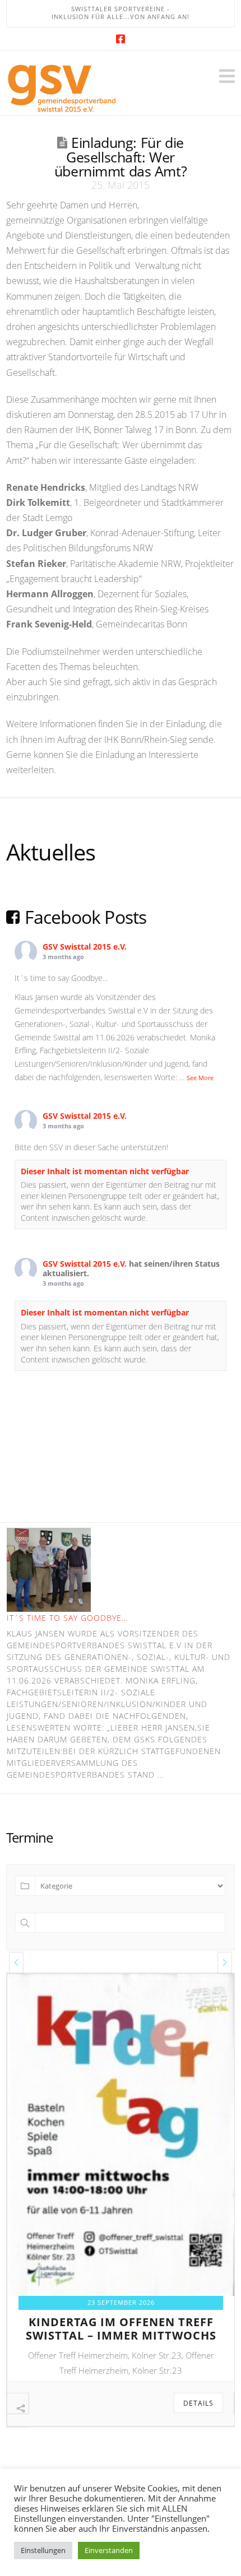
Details (198, 2403)
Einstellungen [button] (43, 2550)
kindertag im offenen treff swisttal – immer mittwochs (121, 2329)
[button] (227, 76)
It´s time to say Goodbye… (67, 1618)
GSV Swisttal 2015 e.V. (85, 947)
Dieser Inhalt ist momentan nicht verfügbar (105, 1171)
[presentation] (16, 1963)
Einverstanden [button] (109, 2550)
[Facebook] (121, 39)
